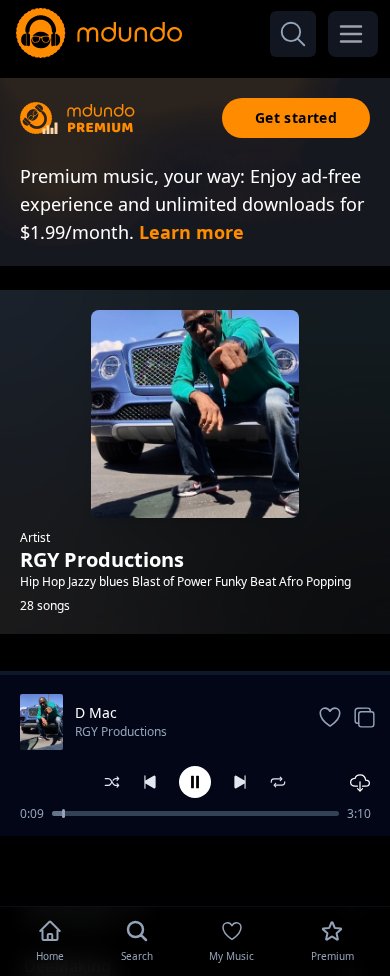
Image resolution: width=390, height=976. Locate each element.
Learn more (191, 232)
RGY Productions (121, 731)
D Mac (96, 712)
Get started (296, 117)
